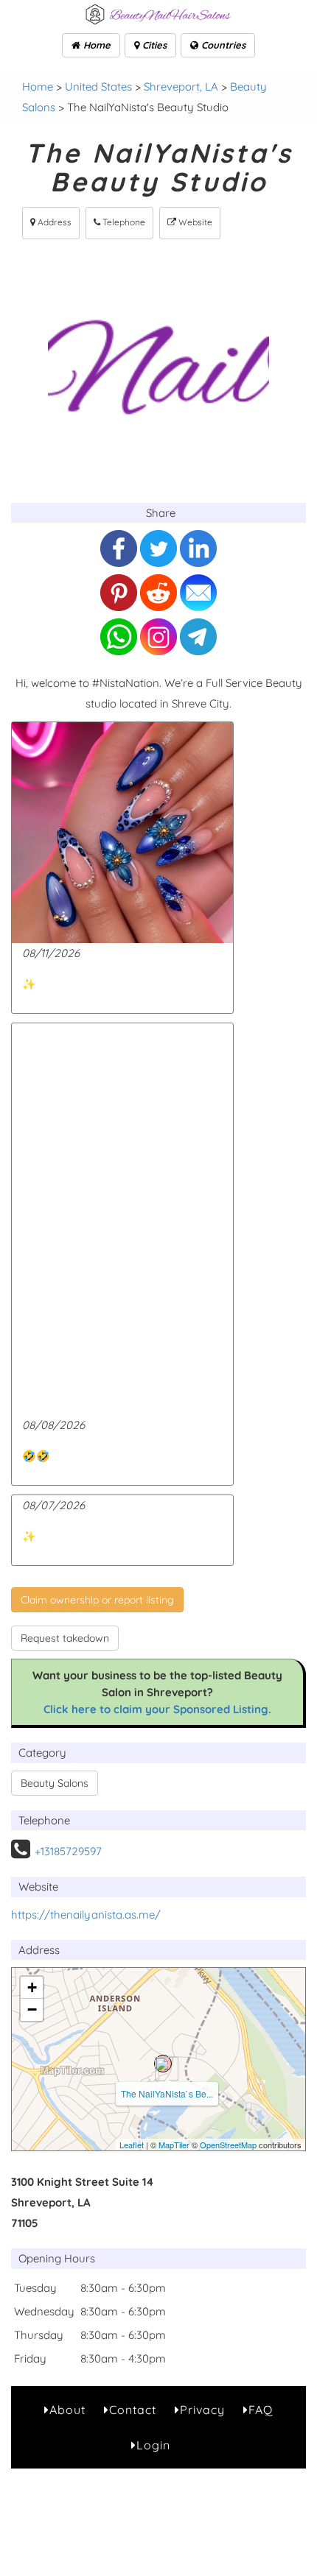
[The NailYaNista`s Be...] (163, 2064)
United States (98, 87)
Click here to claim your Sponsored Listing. (157, 1709)
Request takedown (65, 1638)
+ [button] (32, 1987)
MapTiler (174, 2145)
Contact (133, 2410)
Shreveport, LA (181, 87)
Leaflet (132, 2145)
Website (194, 222)
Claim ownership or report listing (97, 1600)
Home (95, 45)
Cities (153, 45)
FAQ (261, 2410)
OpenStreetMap (228, 2145)
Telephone (123, 222)
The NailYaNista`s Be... (167, 2093)
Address (53, 222)
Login (153, 2445)
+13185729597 (68, 1851)
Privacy (202, 2410)
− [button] (32, 2009)
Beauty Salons (55, 1783)
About (67, 2410)
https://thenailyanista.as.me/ (86, 1915)
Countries (222, 45)
